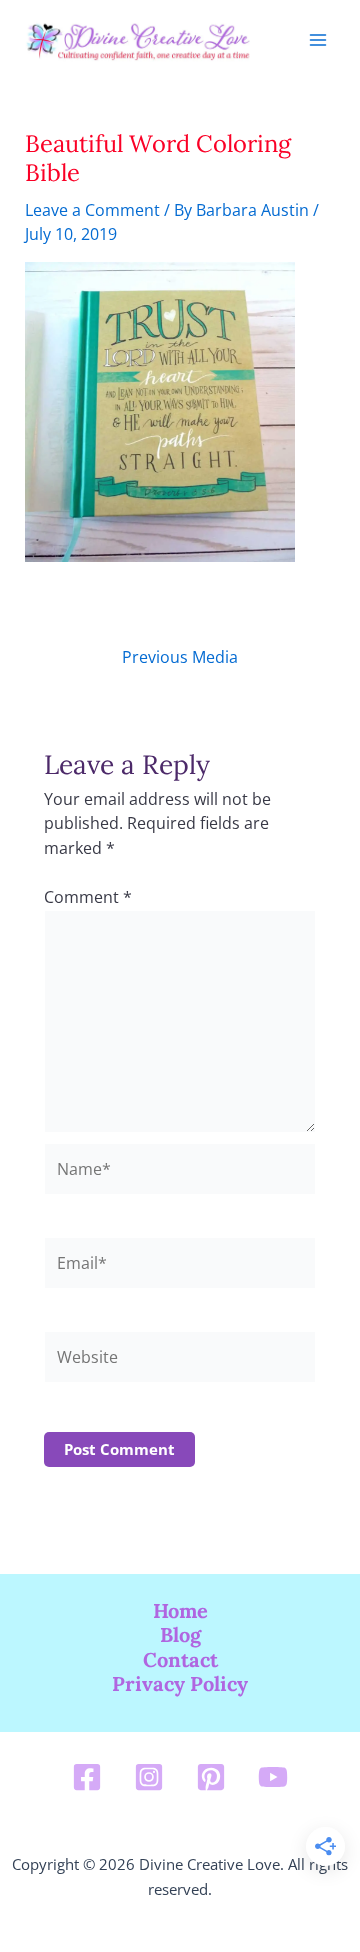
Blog (180, 1635)
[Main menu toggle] (317, 40)
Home (180, 1611)
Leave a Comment (92, 209)
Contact (180, 1660)
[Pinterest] (211, 1777)
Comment (88, 896)
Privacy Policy (180, 1684)
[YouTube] (273, 1777)
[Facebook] (87, 1777)
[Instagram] (149, 1777)
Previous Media (180, 657)
